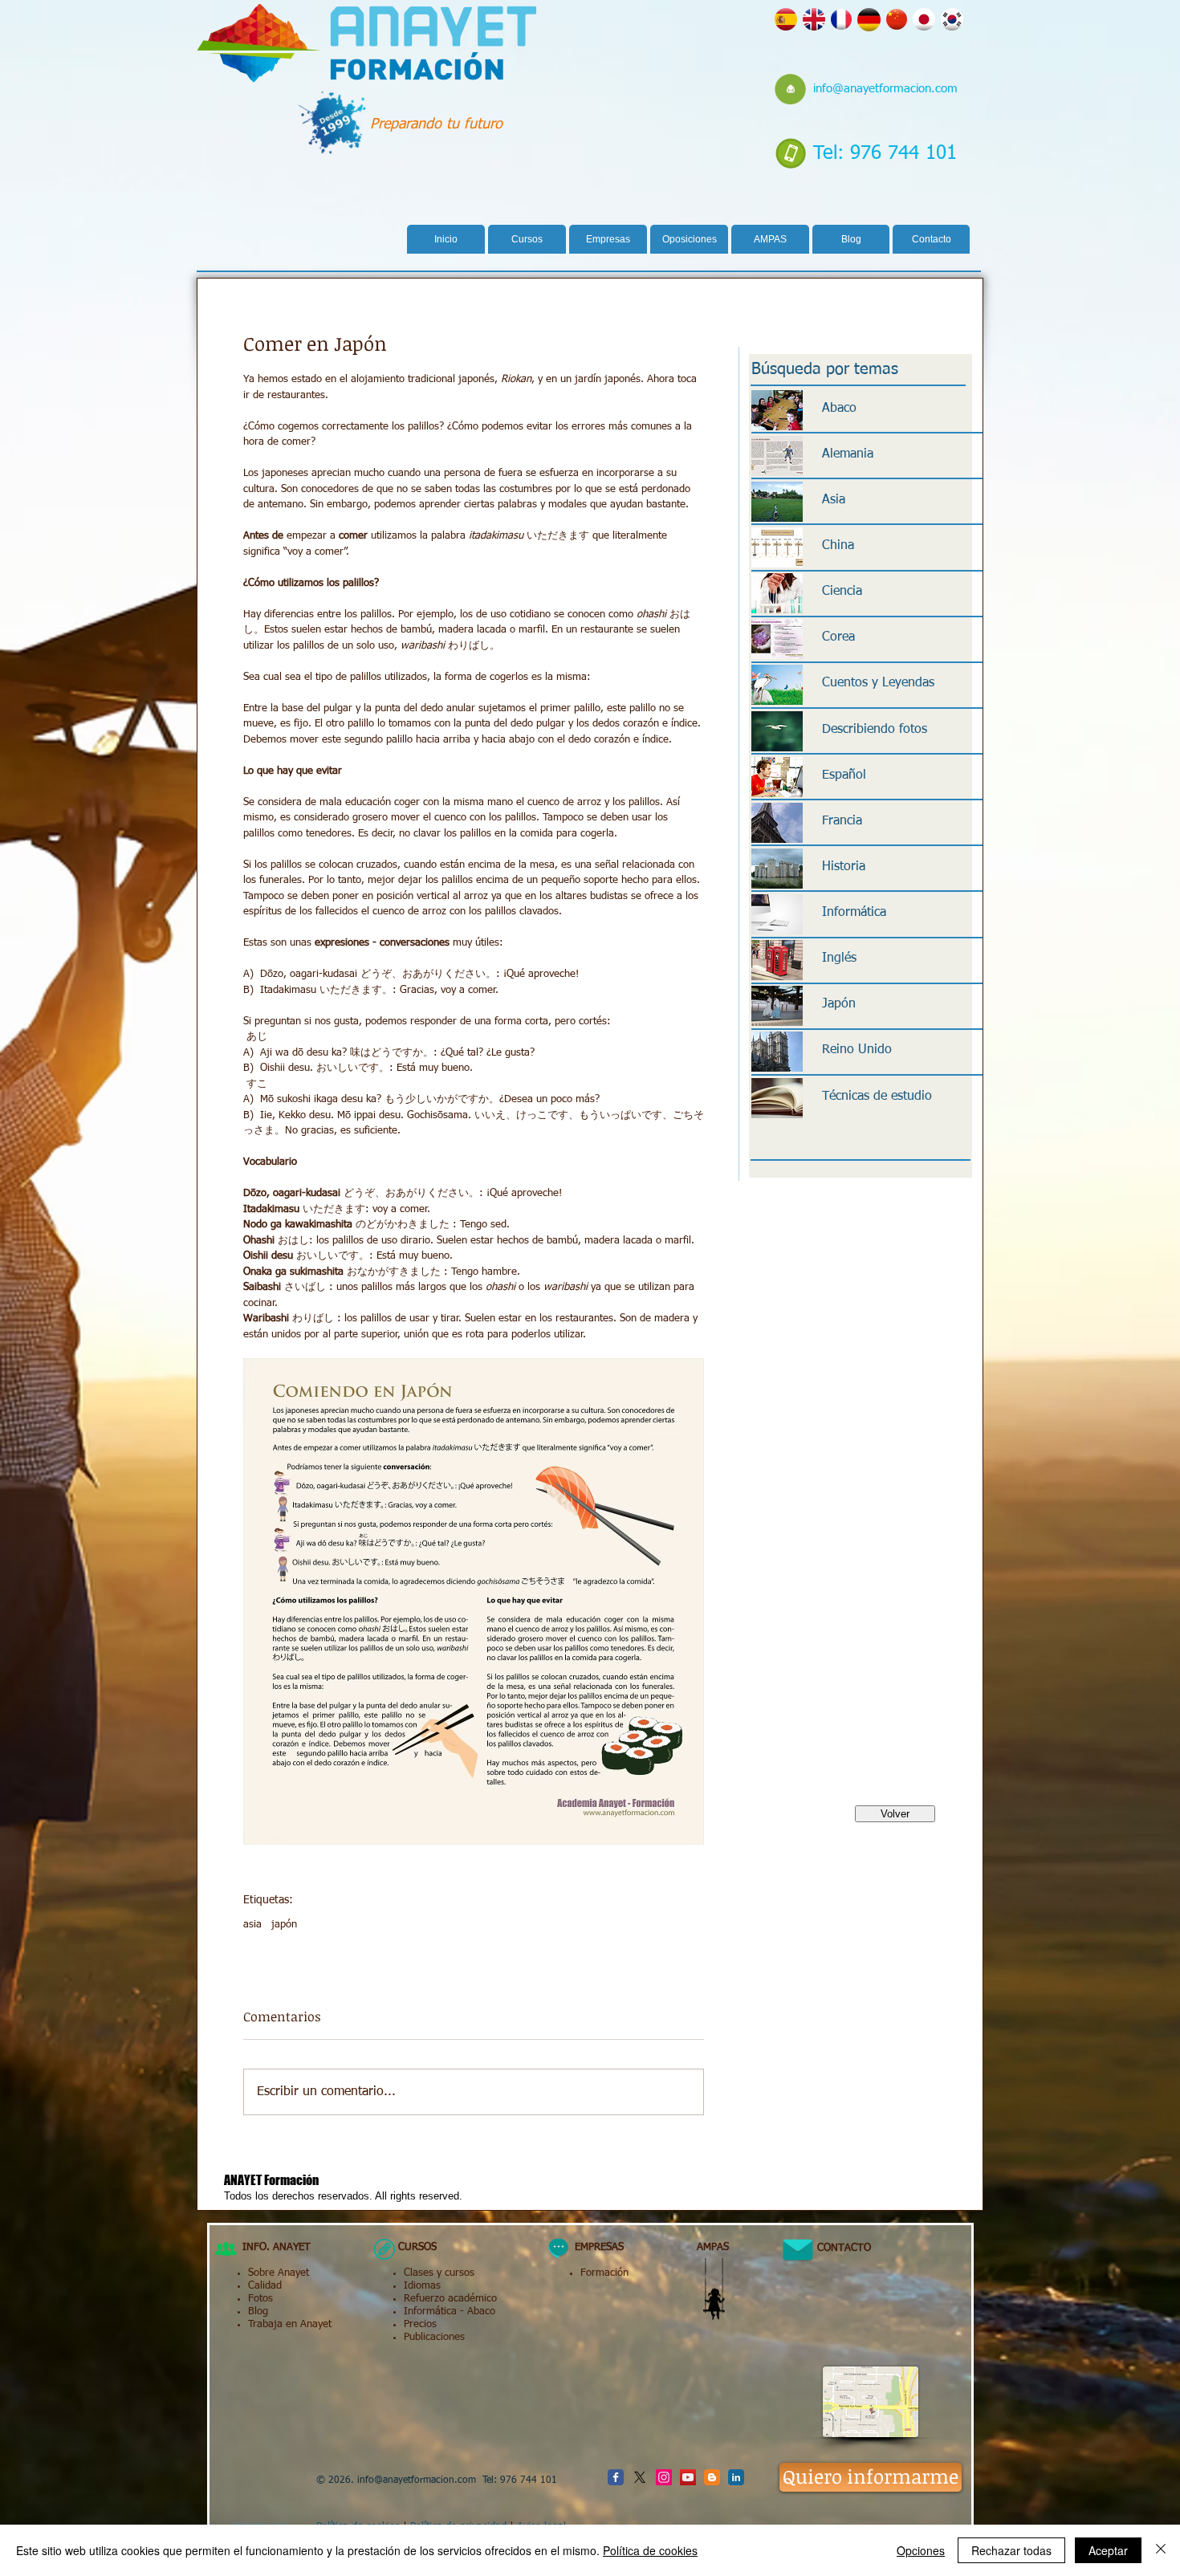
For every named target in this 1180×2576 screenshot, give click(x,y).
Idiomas (422, 2286)
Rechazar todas (1011, 2550)
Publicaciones (434, 2337)
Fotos (260, 2299)
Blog (258, 2311)
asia (252, 1925)
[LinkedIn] (736, 2477)
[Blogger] (712, 2477)
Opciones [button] (921, 2550)
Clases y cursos (439, 2273)
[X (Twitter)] (640, 2477)
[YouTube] (688, 2477)
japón (284, 1925)
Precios (420, 2324)
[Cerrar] (1161, 2550)
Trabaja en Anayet (290, 2324)
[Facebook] (616, 2477)
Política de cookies (650, 2550)
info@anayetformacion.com (885, 89)
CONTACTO (838, 2248)
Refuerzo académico (450, 2299)
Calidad (265, 2286)
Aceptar (1108, 2550)
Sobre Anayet (279, 2273)
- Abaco (476, 2311)
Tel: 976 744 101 (885, 153)
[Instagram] (664, 2477)
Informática (430, 2311)
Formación (604, 2273)
